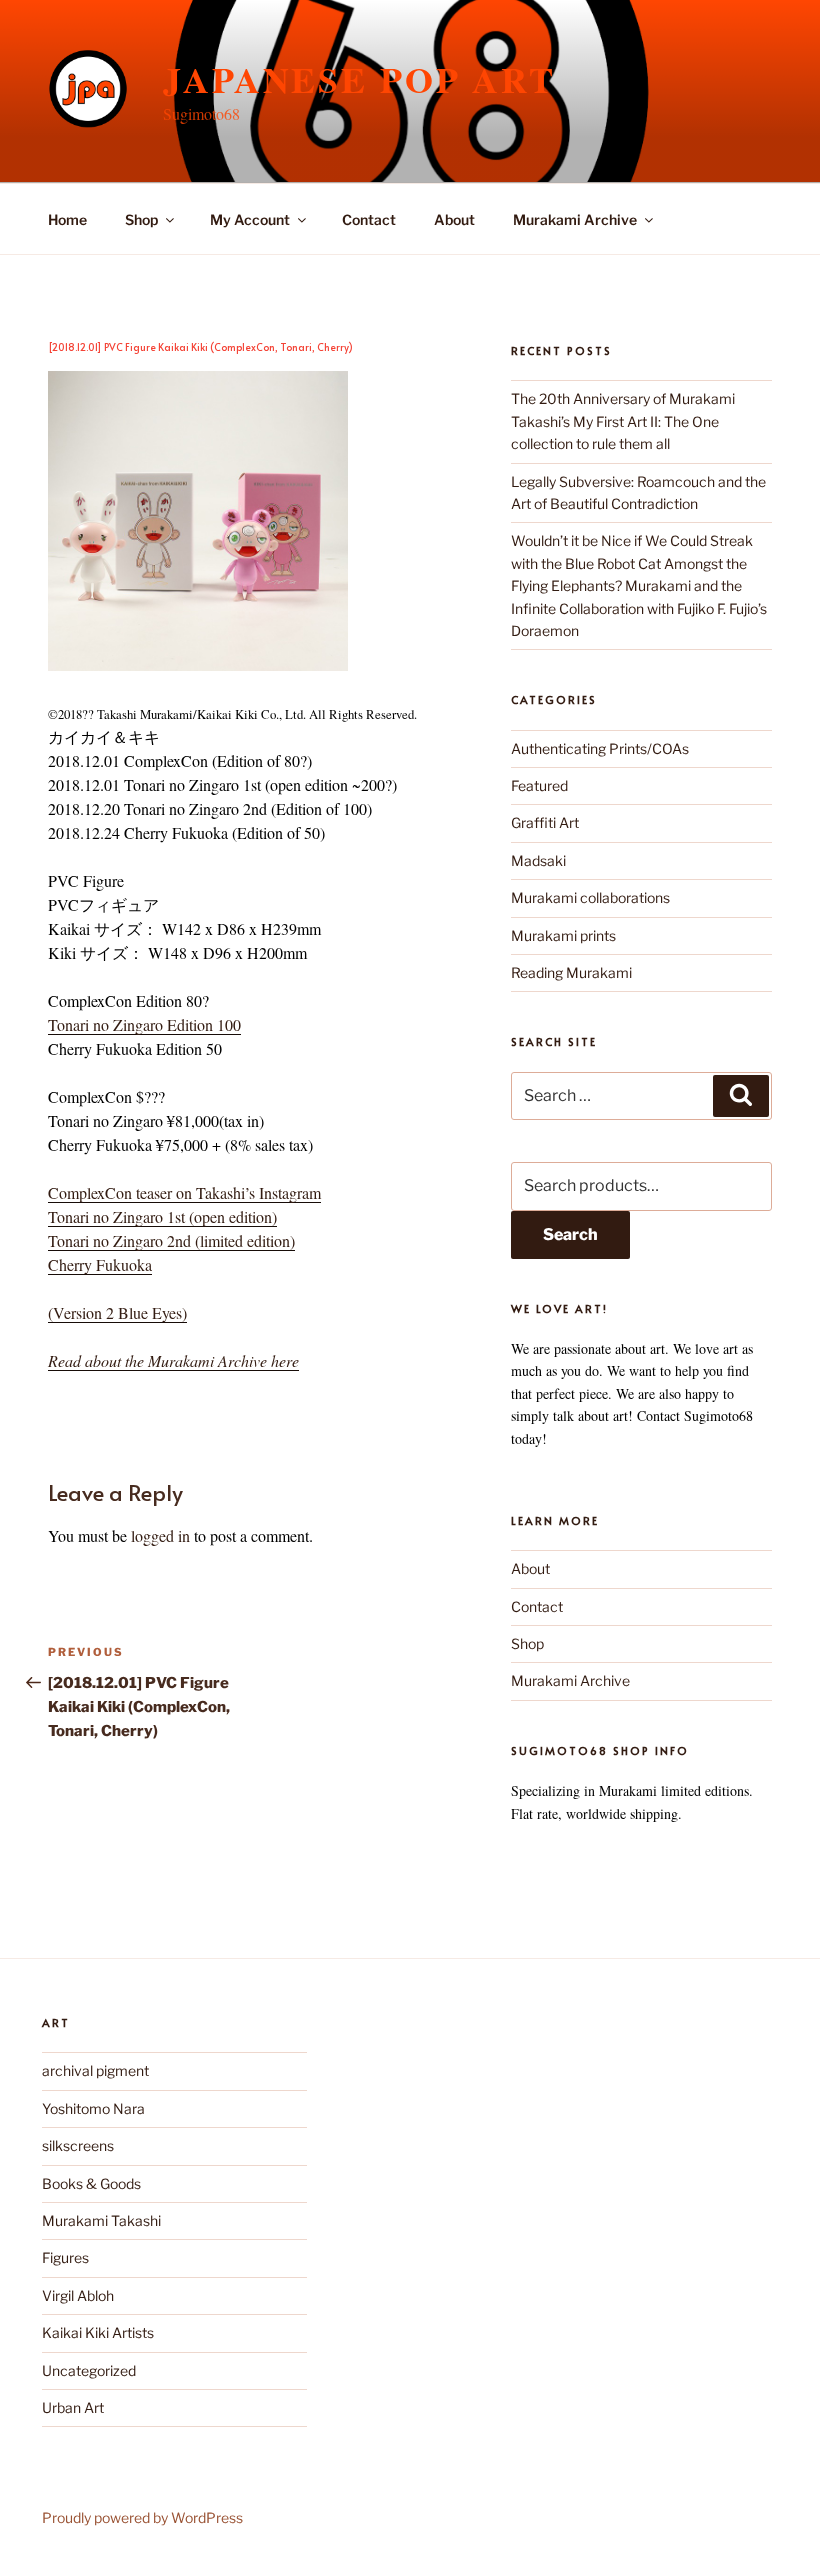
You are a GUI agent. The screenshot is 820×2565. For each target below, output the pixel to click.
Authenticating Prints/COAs (600, 748)
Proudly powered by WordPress (142, 2517)
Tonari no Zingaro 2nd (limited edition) (171, 1240)
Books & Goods (91, 2183)
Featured (539, 785)
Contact (369, 219)
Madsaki (538, 860)
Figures (65, 2257)
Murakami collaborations (590, 897)
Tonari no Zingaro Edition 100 (144, 1024)
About (454, 219)
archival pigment (95, 2070)
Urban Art (73, 2407)
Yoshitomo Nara (93, 2108)
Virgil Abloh (78, 2295)
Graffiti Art (545, 822)
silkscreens (78, 2145)
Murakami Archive (575, 219)
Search (570, 1234)
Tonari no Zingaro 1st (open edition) (162, 1216)
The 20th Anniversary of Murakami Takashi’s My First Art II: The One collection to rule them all (623, 421)
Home (67, 219)
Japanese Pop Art (359, 79)
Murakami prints (563, 935)
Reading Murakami (571, 972)
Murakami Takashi (101, 2220)
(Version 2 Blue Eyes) (117, 1312)
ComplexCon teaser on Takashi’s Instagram (184, 1192)
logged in (160, 1535)
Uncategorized (89, 2370)
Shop (141, 219)
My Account (250, 219)
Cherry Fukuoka (100, 1264)
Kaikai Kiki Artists (98, 2332)
